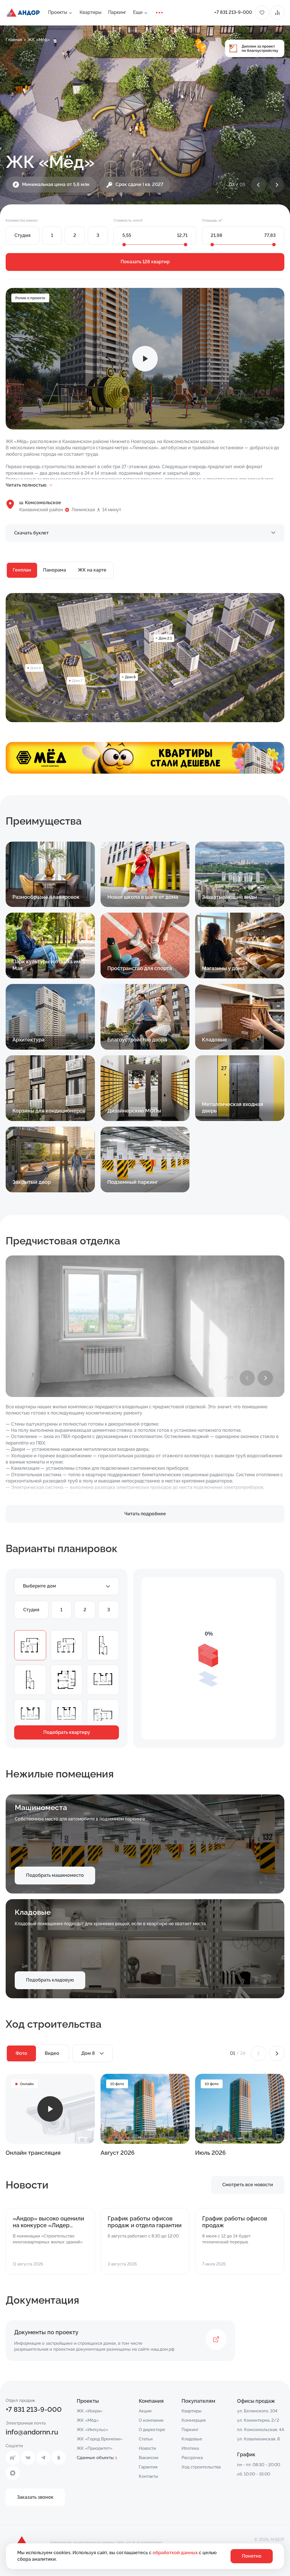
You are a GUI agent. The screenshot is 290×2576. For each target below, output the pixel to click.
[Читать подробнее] (50, 874)
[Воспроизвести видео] (145, 359)
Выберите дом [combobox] (40, 1586)
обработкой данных (176, 2553)
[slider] (124, 245)
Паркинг (117, 12)
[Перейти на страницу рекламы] (145, 759)
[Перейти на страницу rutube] (13, 2458)
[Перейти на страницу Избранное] (262, 13)
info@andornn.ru (32, 2432)
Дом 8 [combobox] (88, 2053)
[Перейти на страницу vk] (28, 2458)
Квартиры (90, 12)
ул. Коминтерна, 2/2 (258, 2420)
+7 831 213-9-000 (233, 12)
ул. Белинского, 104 (257, 2411)
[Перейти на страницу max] (13, 2473)
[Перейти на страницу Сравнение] (277, 13)
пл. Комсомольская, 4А (261, 2430)
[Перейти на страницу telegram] (43, 2458)
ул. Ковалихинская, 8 (258, 2439)
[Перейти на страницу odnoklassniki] (59, 2458)
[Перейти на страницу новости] (50, 2241)
